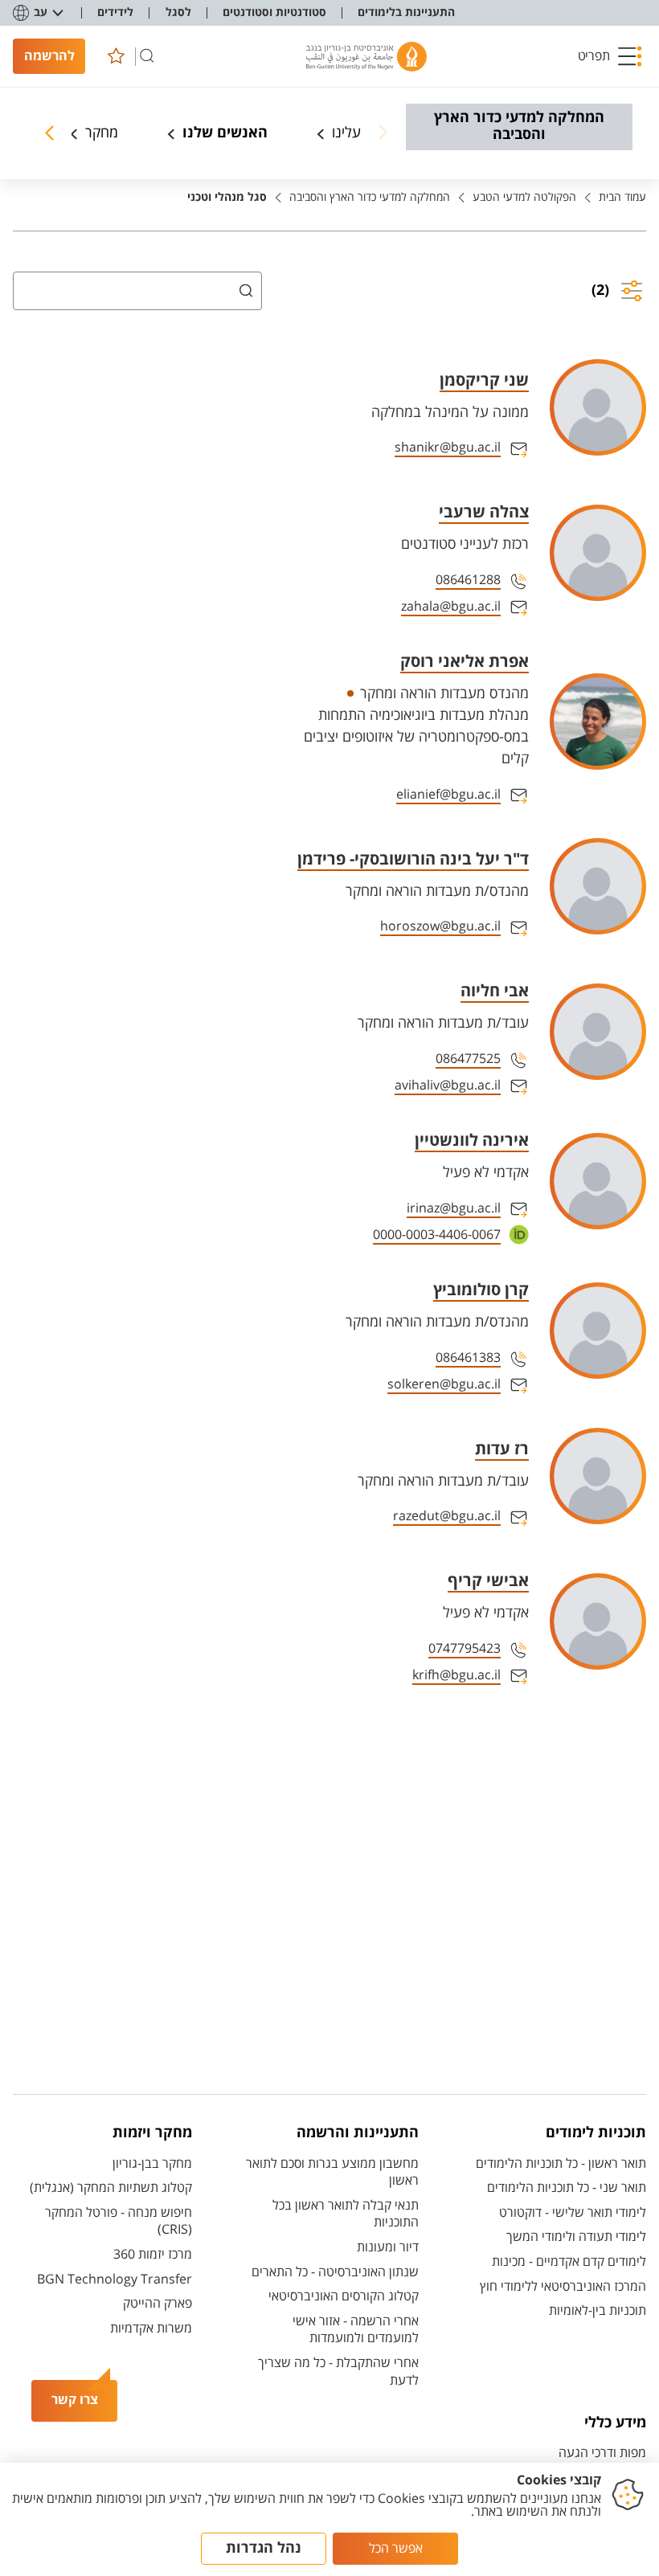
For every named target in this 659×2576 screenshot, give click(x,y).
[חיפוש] (147, 56)
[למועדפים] (116, 56)
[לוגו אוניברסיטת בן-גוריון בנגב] (366, 57)
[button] (610, 56)
